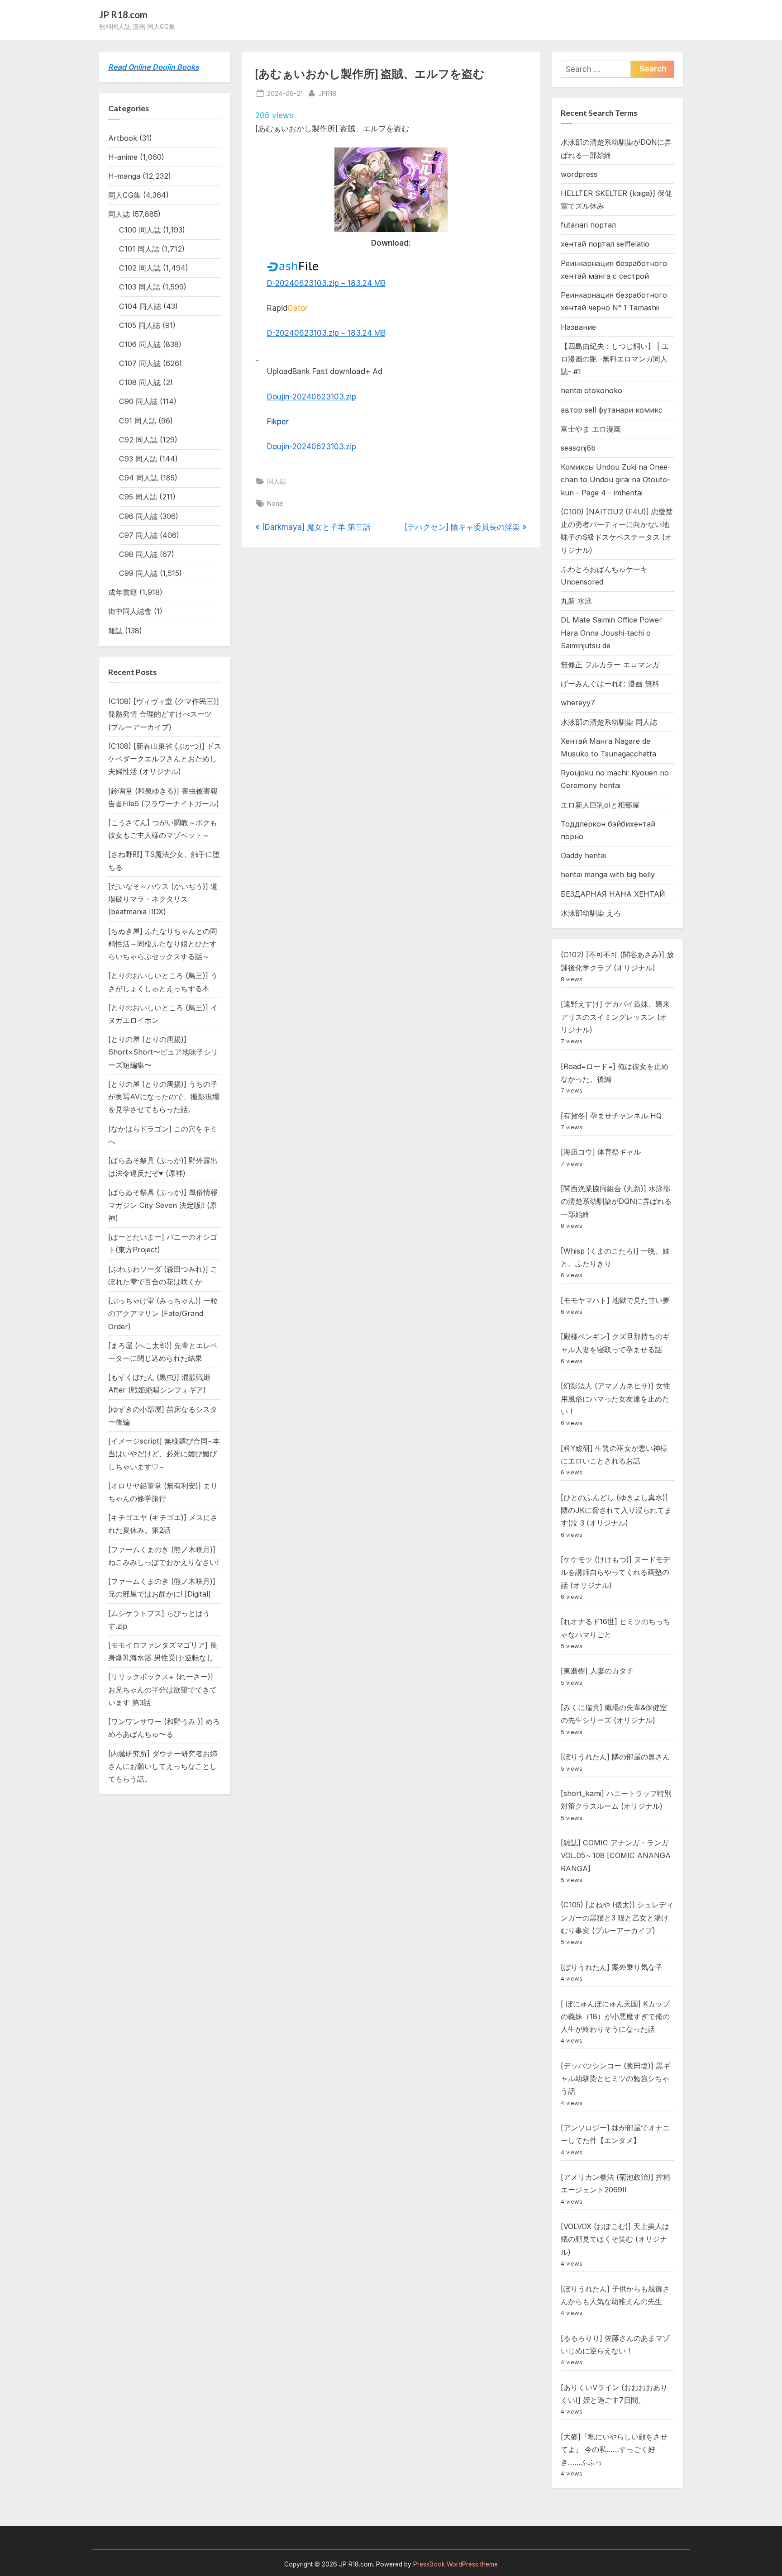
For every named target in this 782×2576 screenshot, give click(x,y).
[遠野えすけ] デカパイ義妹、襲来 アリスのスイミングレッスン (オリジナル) (615, 1017)
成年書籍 (123, 592)
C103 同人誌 (140, 287)
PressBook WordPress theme (455, 2564)
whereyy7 (578, 703)
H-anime (123, 157)
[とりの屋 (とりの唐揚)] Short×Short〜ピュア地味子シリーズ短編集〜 (163, 1052)
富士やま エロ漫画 (591, 429)
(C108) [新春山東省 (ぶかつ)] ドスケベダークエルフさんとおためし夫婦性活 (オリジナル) (165, 759)
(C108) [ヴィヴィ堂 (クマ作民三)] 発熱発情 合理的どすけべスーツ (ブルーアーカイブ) (164, 714)
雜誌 (115, 631)
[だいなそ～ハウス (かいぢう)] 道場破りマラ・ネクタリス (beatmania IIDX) (163, 899)
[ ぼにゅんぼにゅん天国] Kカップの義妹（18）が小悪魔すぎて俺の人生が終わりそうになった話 (615, 2017)
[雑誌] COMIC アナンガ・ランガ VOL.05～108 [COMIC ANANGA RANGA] (616, 1856)
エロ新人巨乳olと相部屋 (600, 805)
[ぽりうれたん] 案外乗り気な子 (612, 1967)
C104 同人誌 (140, 306)
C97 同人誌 (138, 535)
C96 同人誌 (138, 516)
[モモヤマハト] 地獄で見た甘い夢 (615, 1300)
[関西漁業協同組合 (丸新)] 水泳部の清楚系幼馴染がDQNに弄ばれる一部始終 (616, 1201)
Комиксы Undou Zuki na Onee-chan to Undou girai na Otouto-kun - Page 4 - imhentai (616, 480)
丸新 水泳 (576, 601)
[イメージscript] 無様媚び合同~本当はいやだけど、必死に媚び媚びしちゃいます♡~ (164, 1454)
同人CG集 (124, 195)
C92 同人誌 (138, 440)
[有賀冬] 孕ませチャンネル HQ (611, 1116)
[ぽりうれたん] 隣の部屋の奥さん (615, 1757)
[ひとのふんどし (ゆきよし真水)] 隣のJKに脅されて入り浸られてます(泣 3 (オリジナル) (616, 1510)
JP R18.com (123, 14)
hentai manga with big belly (608, 875)
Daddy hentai (583, 855)
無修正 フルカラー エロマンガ (610, 665)
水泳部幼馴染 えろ (591, 913)
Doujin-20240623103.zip (312, 397)
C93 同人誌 (138, 459)
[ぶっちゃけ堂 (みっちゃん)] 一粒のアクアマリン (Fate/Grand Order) (163, 1314)
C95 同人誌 (138, 497)
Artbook (123, 138)
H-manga (124, 176)
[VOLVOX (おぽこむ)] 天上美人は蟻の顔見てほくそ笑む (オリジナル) (615, 2239)
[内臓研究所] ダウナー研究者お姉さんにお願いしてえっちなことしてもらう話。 (163, 1766)
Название (578, 327)
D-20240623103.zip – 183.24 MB (326, 283)
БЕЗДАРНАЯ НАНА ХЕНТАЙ (613, 894)
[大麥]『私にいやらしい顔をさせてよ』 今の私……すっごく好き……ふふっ (614, 2450)
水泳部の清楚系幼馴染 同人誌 (609, 722)
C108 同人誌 (140, 382)
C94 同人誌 (138, 478)
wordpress (579, 174)
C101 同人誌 (139, 249)
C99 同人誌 (138, 573)
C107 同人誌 (140, 363)
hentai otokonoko (591, 390)
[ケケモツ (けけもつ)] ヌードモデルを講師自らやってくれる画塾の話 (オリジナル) (615, 1572)
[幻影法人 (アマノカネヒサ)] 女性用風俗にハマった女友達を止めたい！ (615, 1399)
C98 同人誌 (138, 554)
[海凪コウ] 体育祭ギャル (601, 1152)
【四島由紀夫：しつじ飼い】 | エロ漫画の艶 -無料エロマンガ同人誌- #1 (615, 359)
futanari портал (588, 225)
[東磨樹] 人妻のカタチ (597, 1671)
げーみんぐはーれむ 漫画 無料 (610, 684)
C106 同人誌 (140, 344)
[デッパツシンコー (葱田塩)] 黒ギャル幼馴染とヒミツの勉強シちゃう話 (615, 2079)
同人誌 (277, 481)
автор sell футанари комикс (612, 410)
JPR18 (327, 93)
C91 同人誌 (138, 421)
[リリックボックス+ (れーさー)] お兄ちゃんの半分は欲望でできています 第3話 (162, 1690)
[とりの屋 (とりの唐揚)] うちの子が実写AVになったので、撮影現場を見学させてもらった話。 (164, 1097)
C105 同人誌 (140, 325)
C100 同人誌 (140, 230)
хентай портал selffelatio (605, 244)
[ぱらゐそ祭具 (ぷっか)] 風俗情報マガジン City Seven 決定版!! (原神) (163, 1205)
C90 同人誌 (138, 401)
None (275, 503)
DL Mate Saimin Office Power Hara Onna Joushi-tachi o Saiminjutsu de (611, 633)
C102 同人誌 (140, 268)
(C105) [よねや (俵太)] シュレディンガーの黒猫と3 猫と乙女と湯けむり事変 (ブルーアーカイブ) (617, 1918)
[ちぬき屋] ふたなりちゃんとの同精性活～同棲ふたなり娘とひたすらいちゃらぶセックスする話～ (163, 944)
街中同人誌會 (130, 611)
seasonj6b (578, 448)
